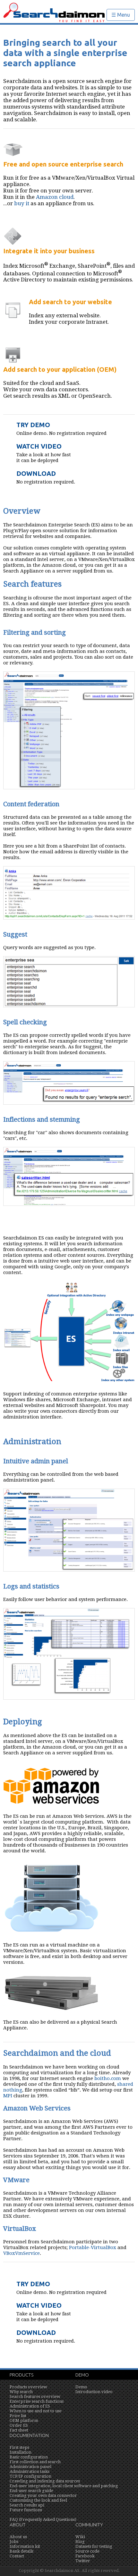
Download (36, 473)
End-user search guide (31, 2491)
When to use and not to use (36, 2411)
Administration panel (30, 2467)
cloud (66, 197)
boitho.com (108, 2078)
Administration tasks (30, 2471)
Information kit (25, 2546)
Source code (87, 2551)
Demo (82, 2375)
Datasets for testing (94, 2546)
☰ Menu (121, 15)
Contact (17, 2556)
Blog (80, 2542)
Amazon (47, 197)
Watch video (39, 446)
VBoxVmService (22, 2253)
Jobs (14, 2542)
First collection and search (35, 2462)
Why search (21, 2392)
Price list (18, 2416)
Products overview (28, 2387)
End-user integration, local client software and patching (64, 2486)
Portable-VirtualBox (93, 2247)
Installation (21, 2452)
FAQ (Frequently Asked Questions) (43, 2519)
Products (22, 2375)
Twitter (83, 2561)
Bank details (22, 2551)
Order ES (19, 2425)
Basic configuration (29, 2457)
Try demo (33, 425)
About (18, 2525)
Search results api (27, 2505)
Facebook (85, 2556)
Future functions (26, 2510)
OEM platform (24, 2421)
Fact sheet (19, 2430)
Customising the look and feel (38, 2500)
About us (18, 2537)
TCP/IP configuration (30, 2476)
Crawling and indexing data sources (45, 2481)
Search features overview (35, 2397)
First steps (19, 2447)
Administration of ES (30, 2406)
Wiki (80, 2537)
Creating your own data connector (43, 2495)
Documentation (29, 2435)
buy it (22, 203)
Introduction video (94, 2392)
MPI (8, 2096)
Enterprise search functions (37, 2401)
